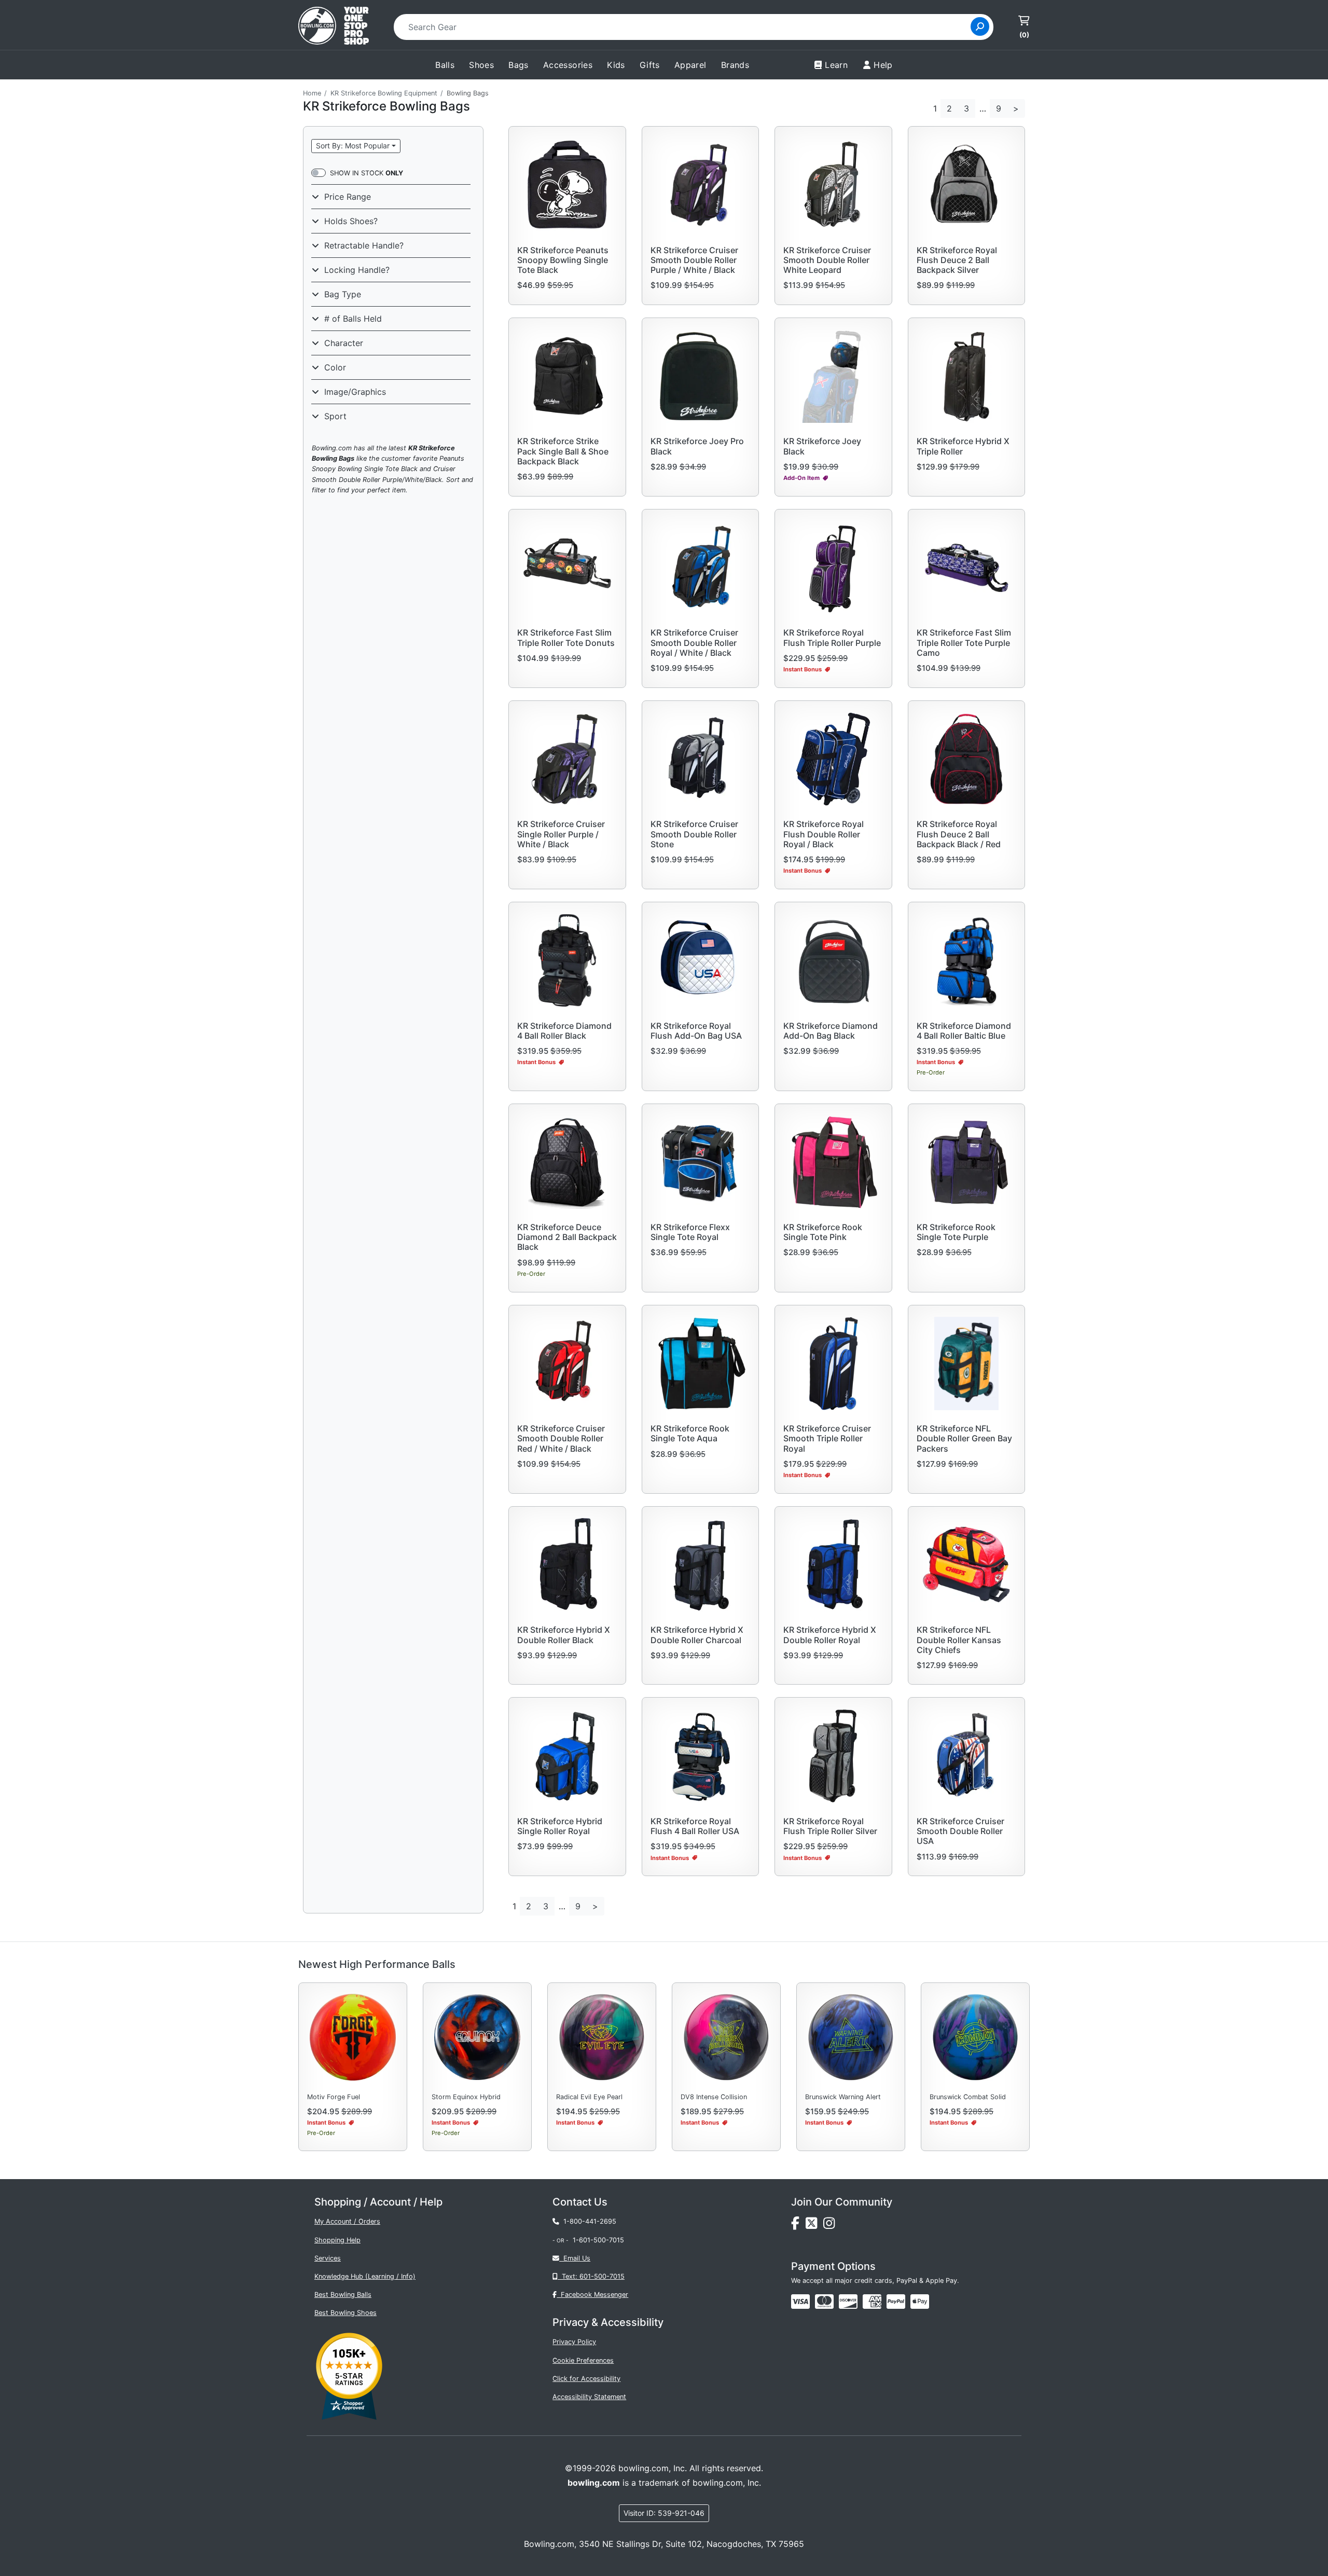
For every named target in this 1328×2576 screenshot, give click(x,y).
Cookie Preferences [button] (583, 2360)
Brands (735, 65)
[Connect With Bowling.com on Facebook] (798, 2226)
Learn (836, 65)
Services (328, 2258)
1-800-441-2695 (588, 2221)
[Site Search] (980, 26)
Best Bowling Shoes (345, 2313)
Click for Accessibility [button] (586, 2379)
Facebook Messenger (592, 2295)
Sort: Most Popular (353, 146)
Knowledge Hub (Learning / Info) (365, 2276)
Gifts (650, 65)
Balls (445, 65)
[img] (896, 2302)
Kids (616, 65)
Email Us (575, 2258)
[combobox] (686, 27)
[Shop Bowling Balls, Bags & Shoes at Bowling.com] (334, 27)
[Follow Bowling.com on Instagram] (831, 2226)
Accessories (568, 65)
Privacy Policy (574, 2342)
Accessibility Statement (589, 2397)
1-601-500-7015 (598, 2240)
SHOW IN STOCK (366, 173)
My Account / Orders (347, 2221)
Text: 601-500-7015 (591, 2276)
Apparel (690, 65)
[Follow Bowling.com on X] (814, 2226)
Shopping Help (337, 2240)
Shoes (481, 65)
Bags (518, 65)
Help (883, 65)
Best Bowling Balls (343, 2295)
